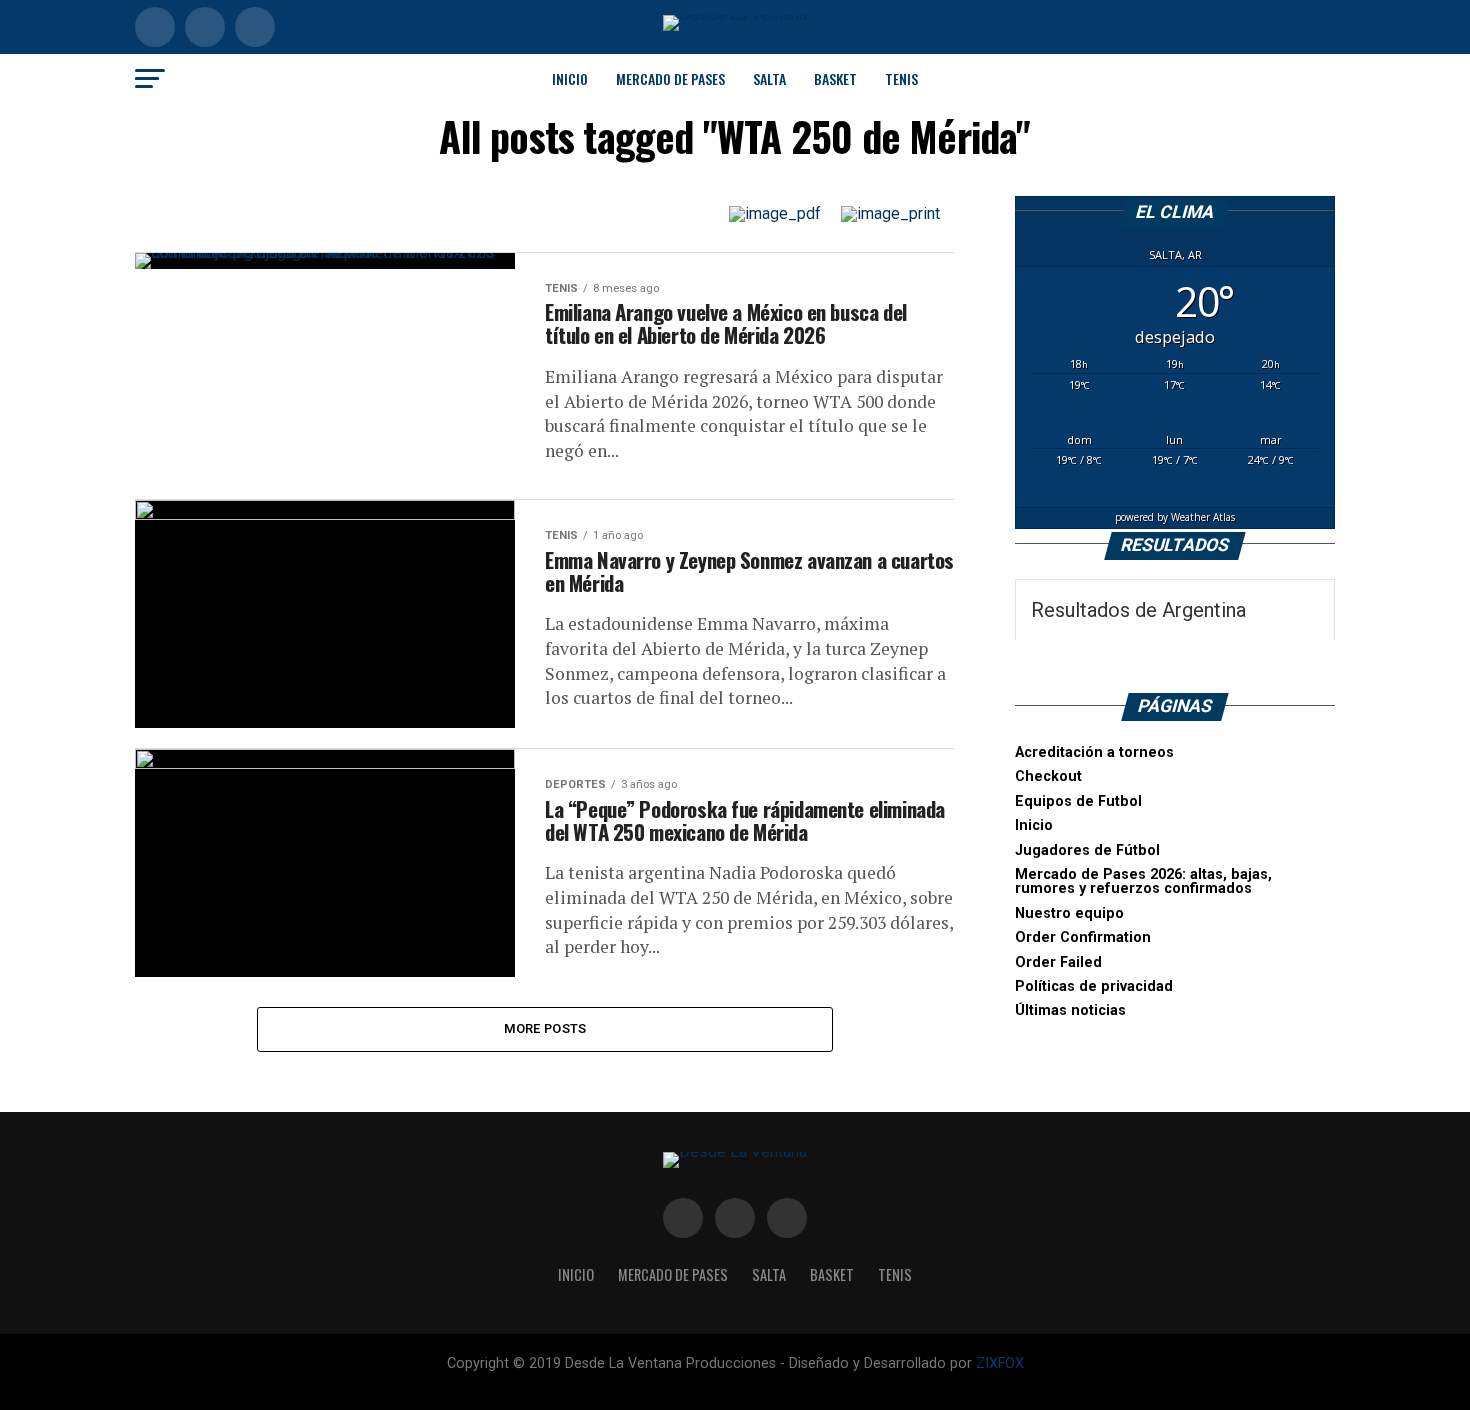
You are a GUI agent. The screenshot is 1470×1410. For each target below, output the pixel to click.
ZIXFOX (1000, 1363)
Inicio (570, 78)
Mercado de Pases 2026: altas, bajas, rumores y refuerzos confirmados (1143, 881)
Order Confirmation (1083, 937)
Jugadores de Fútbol (1087, 850)
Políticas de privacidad (1094, 986)
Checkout (1048, 776)
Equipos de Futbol (1078, 801)
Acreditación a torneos (1094, 752)
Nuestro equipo (1069, 913)
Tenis (901, 78)
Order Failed (1058, 962)
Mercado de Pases (670, 78)
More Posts (545, 1028)
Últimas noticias (1070, 1010)
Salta (769, 78)
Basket (835, 78)
